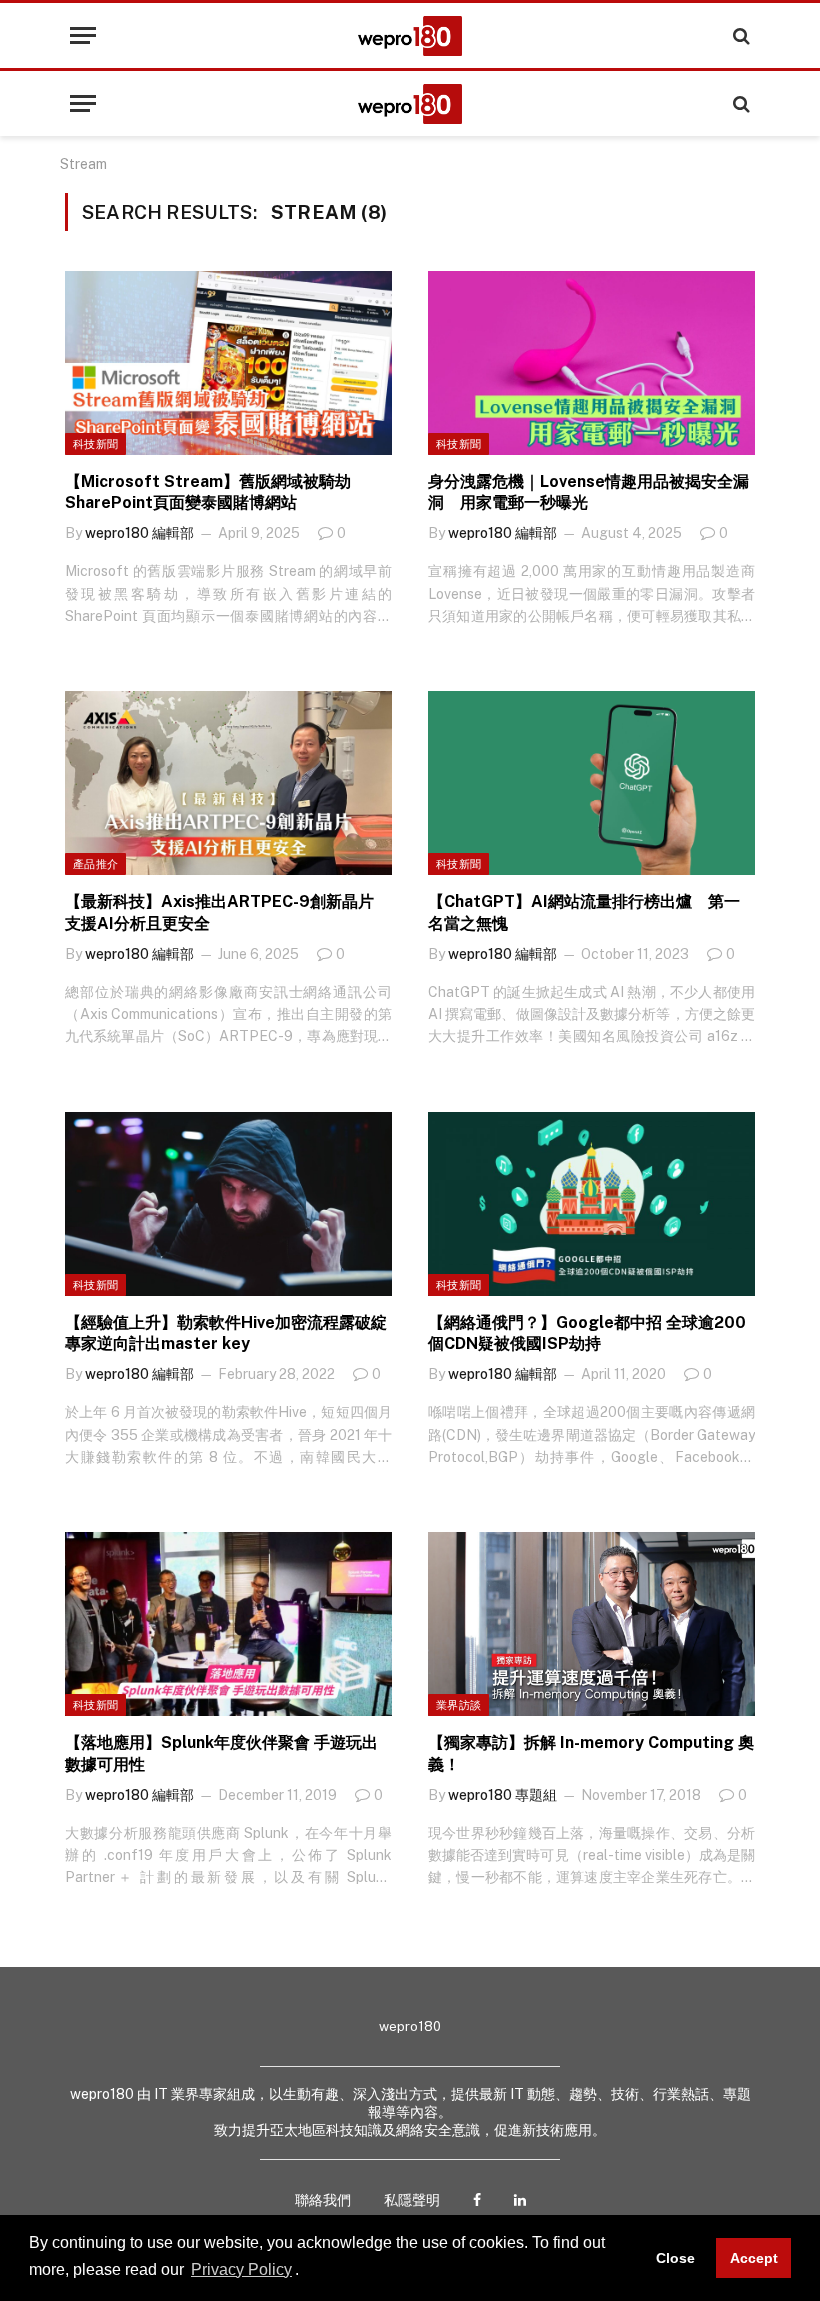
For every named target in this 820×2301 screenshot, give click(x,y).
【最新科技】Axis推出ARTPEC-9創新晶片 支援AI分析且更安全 (227, 912)
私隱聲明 (412, 2200)
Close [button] (675, 2258)
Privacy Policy (241, 2269)
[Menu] (83, 35)
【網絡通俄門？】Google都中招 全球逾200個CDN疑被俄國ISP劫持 (587, 1333)
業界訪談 (458, 1705)
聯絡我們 (323, 2200)
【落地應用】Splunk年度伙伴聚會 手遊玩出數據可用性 (221, 1753)
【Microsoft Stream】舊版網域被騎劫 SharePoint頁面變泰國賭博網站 (216, 492)
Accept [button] (754, 2258)
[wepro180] (410, 36)
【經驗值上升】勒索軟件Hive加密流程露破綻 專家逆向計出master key (226, 1333)
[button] (306, 2271)
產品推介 (95, 864)
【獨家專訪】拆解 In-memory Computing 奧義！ (591, 1753)
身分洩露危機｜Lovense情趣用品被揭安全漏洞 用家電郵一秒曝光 (588, 492)
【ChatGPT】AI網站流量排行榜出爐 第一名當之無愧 (584, 912)
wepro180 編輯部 (139, 533)
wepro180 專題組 (502, 1795)
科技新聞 (95, 444)
